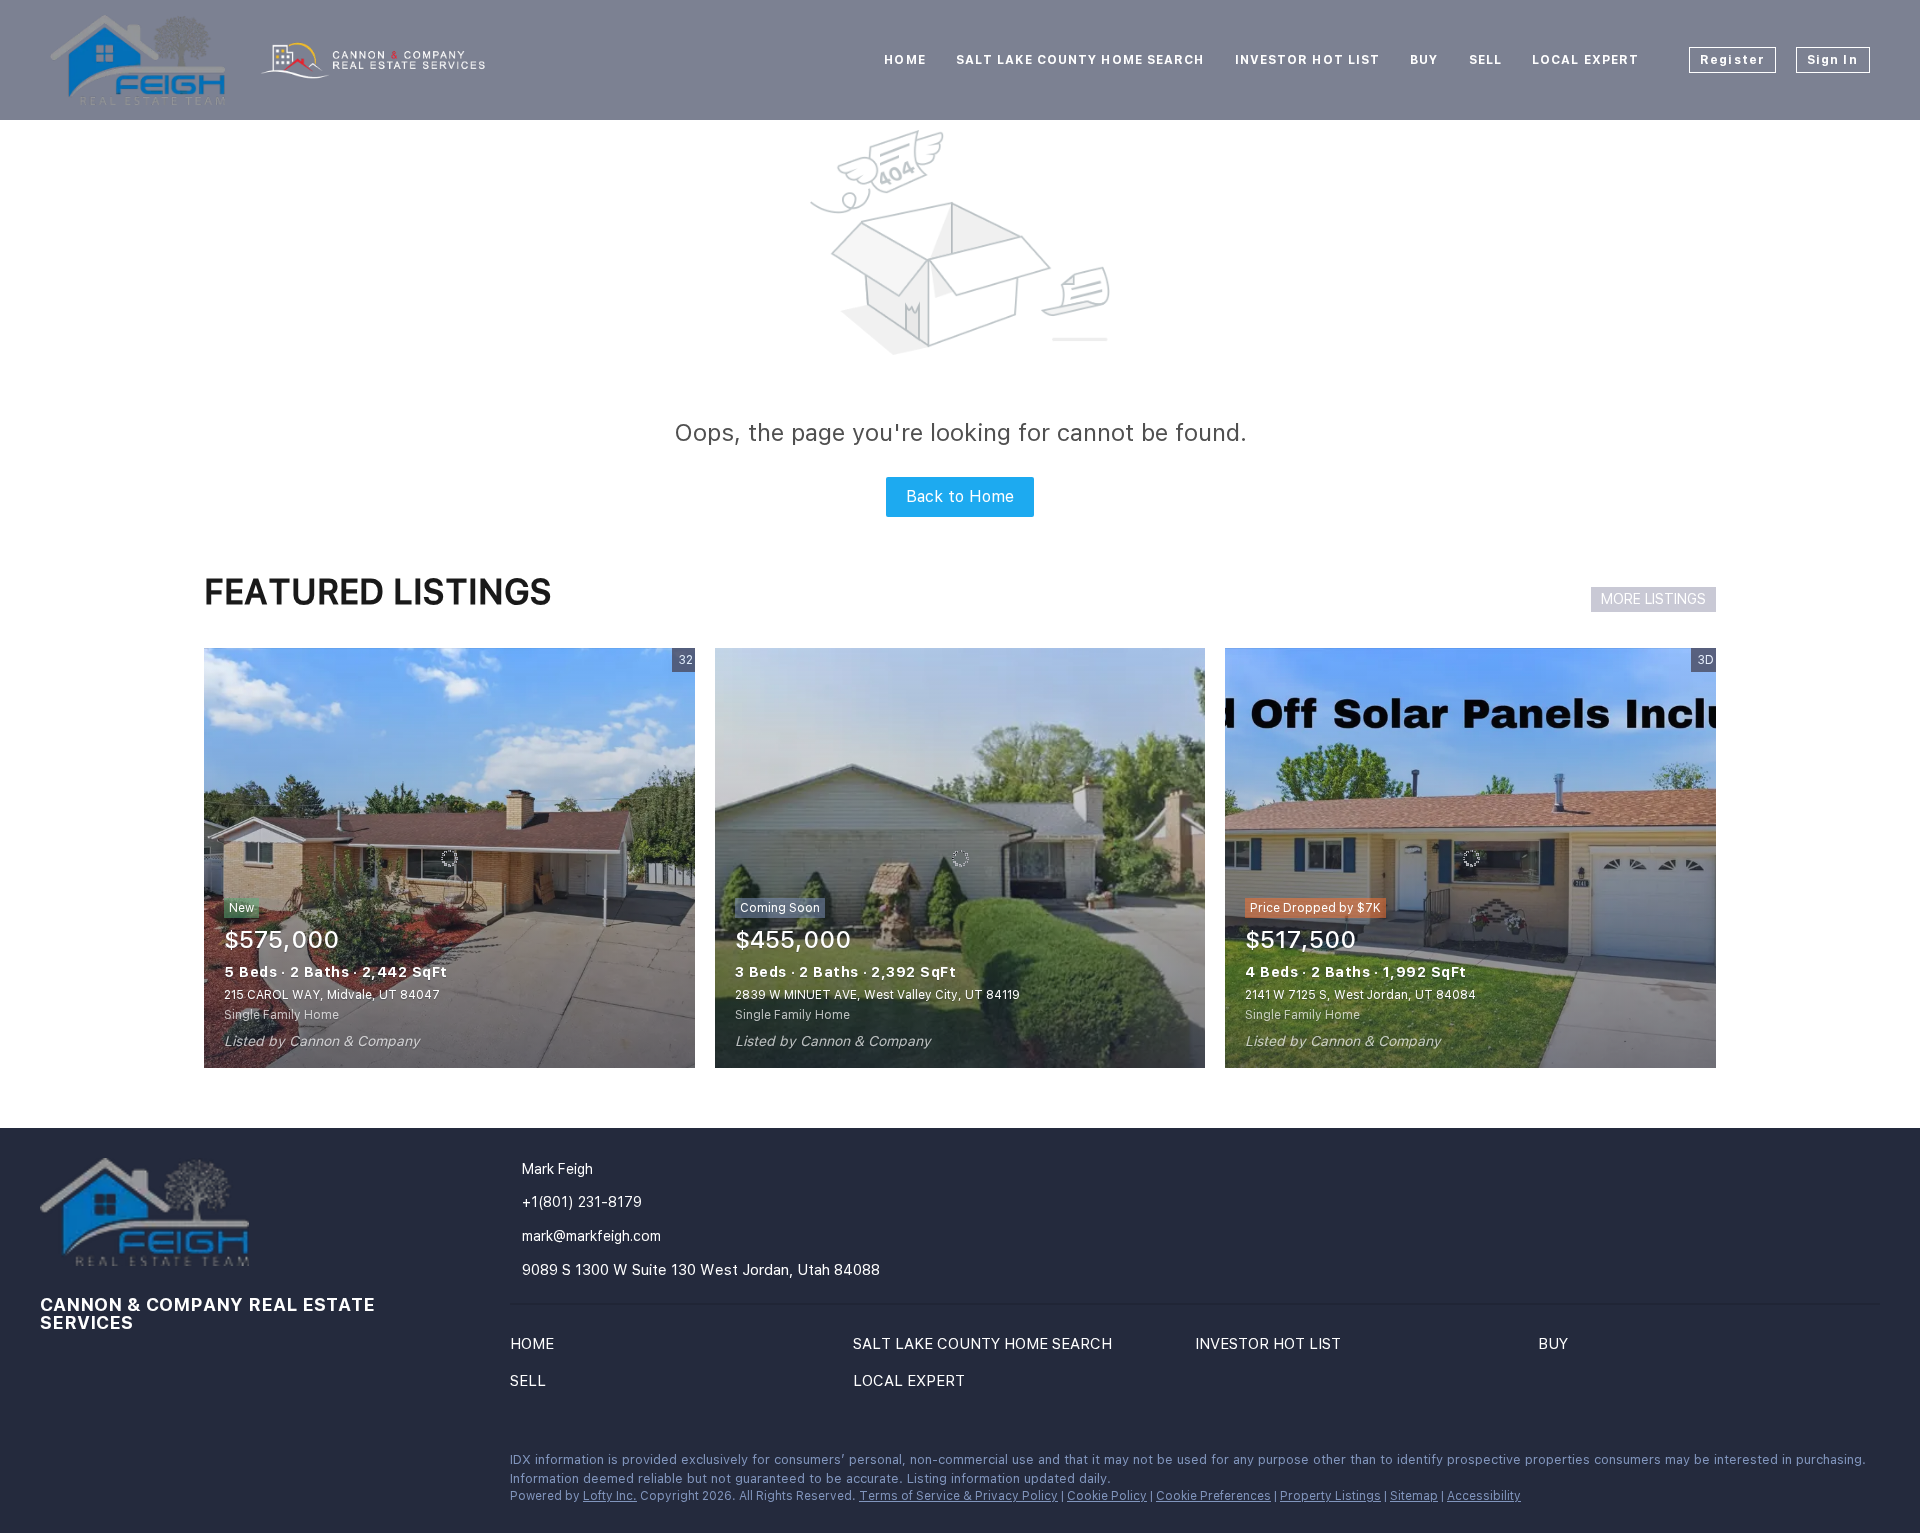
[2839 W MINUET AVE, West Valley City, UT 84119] (960, 858)
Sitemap (1414, 1496)
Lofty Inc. (610, 1496)
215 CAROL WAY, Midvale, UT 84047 (332, 995)
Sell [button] (1485, 60)
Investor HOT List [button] (1308, 60)
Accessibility (1484, 1496)
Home (904, 60)
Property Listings (1330, 1496)
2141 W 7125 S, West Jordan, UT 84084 (1360, 995)
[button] (537, 1348)
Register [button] (1732, 60)
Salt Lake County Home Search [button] (1080, 60)
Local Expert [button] (1585, 60)
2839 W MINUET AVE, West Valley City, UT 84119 (877, 995)
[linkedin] (55, 1465)
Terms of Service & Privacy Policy (958, 1496)
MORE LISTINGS (1653, 599)
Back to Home (960, 496)
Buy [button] (1424, 60)
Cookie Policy (1107, 1496)
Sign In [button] (1832, 60)
